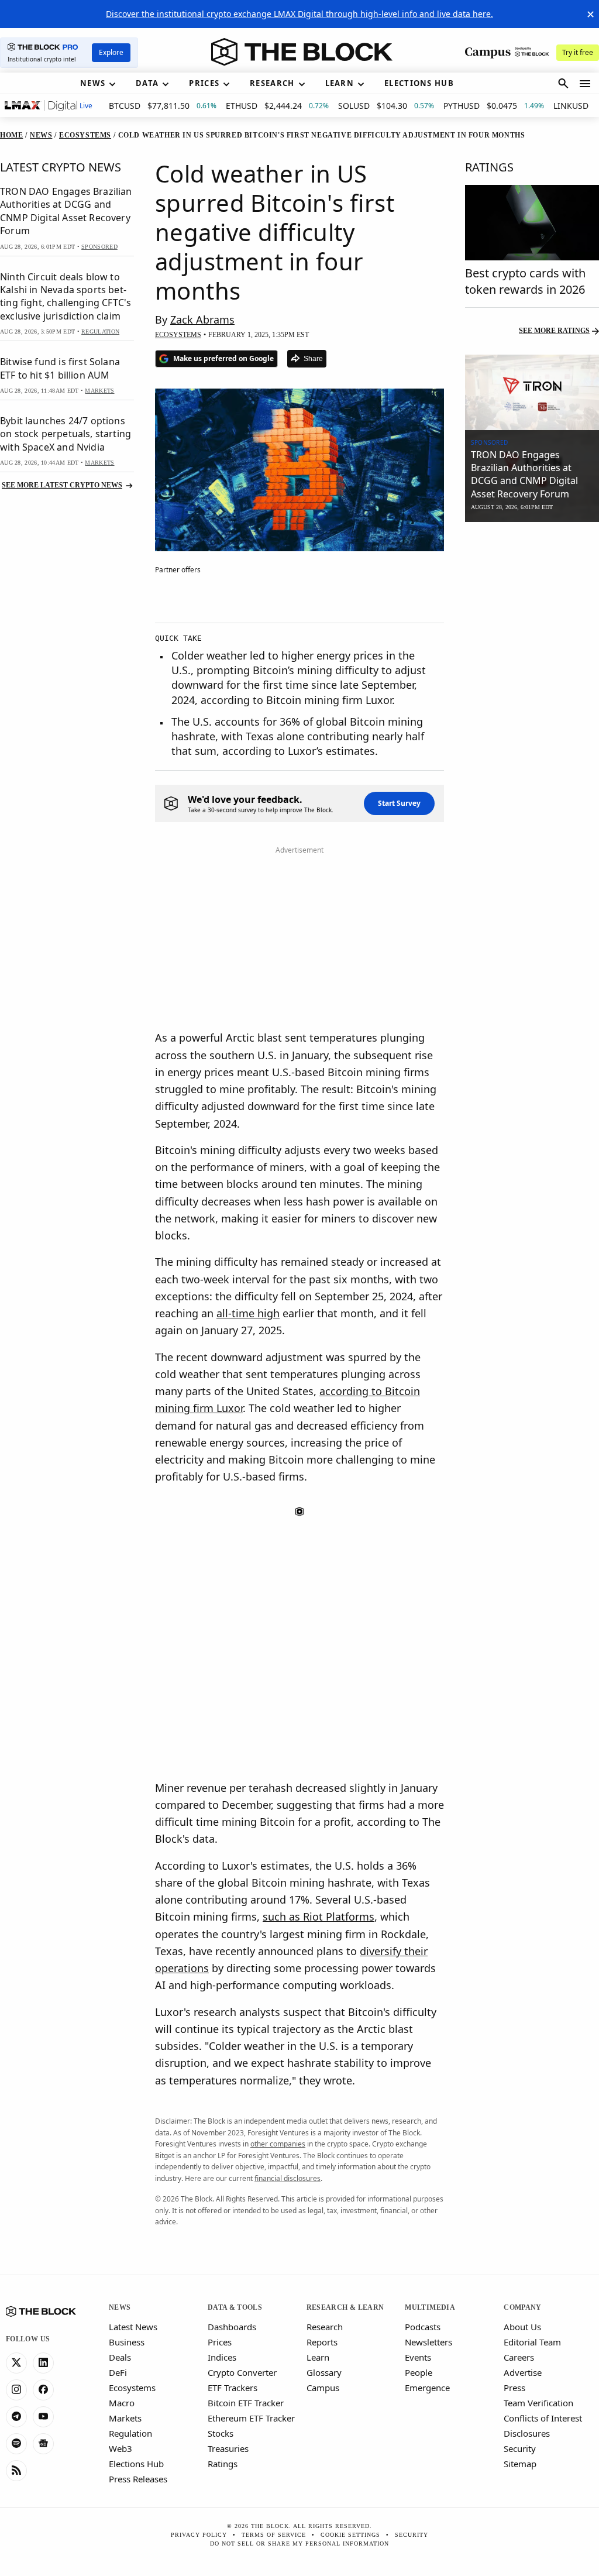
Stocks (221, 2433)
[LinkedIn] (43, 2363)
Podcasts (423, 2327)
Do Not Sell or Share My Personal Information (299, 2544)
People (419, 2372)
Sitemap (520, 2464)
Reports (322, 2342)
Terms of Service (274, 2535)
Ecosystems (132, 2388)
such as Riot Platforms (319, 1916)
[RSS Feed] (16, 2471)
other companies (278, 2144)
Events (418, 2357)
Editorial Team (532, 2342)
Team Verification (538, 2403)
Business (127, 2342)
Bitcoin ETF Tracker (246, 2403)
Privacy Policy (199, 2535)
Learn (318, 2357)
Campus (323, 2388)
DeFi (118, 2372)
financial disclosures (288, 2178)
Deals (120, 2357)
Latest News (133, 2327)
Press (514, 2388)
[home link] (302, 52)
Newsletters (428, 2342)
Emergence (427, 2388)
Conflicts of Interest (543, 2418)
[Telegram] (16, 2417)
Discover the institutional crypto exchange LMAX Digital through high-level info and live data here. (299, 14)
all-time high (248, 1313)
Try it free (578, 52)
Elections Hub (136, 2464)
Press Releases (138, 2479)
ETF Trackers (233, 2388)
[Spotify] (16, 2444)
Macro (122, 2403)
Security (520, 2448)
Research (325, 2327)
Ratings (223, 2464)
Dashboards (232, 2327)
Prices (220, 2342)
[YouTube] (43, 2417)
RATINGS (489, 167)
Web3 (121, 2448)
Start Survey (399, 803)
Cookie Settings (350, 2535)
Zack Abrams (202, 320)
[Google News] (43, 2444)
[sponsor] (532, 392)
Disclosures (527, 2433)
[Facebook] (43, 2390)
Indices (222, 2357)
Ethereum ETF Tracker (251, 2418)
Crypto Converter (242, 2372)
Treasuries (228, 2448)
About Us (522, 2327)
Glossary (324, 2372)
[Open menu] (585, 84)
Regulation (130, 2433)
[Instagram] (16, 2390)
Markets (125, 2418)
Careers (519, 2357)
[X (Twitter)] (16, 2363)
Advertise (523, 2372)
